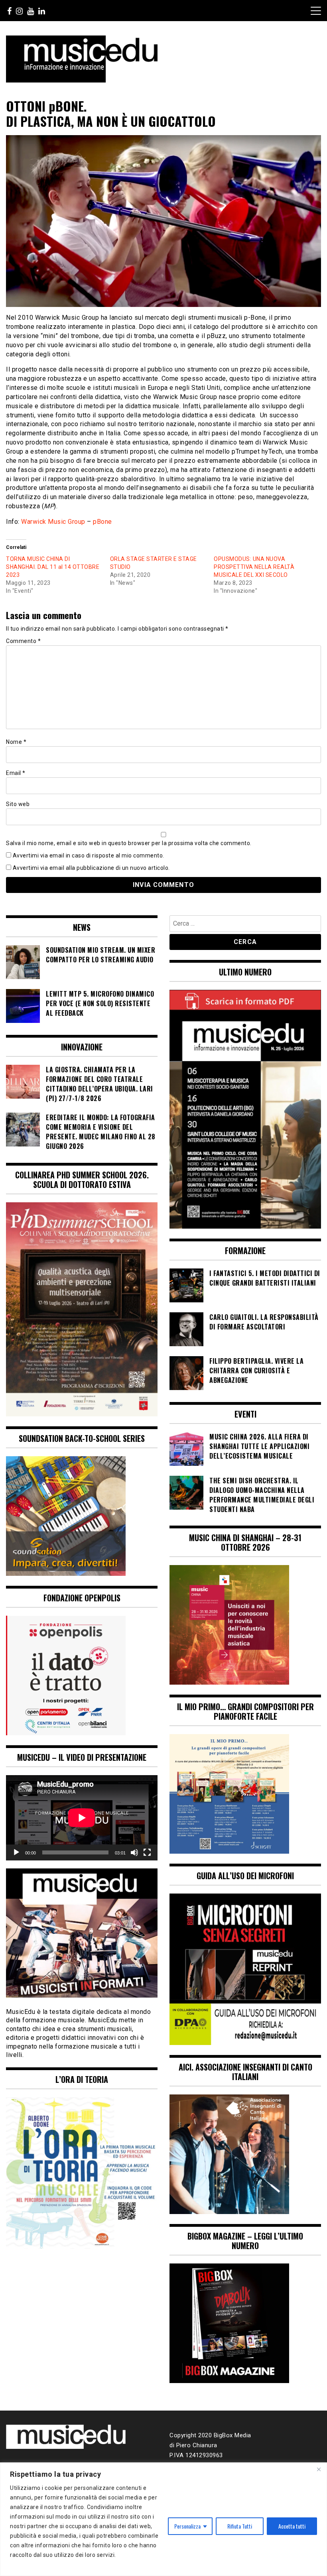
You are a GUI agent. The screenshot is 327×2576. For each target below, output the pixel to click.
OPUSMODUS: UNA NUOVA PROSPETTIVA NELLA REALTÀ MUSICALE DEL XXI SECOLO (254, 567)
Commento (23, 641)
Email (16, 773)
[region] (163, 2519)
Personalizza (187, 2526)
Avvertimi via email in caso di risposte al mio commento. (89, 855)
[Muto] (134, 1852)
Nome (16, 742)
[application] (82, 1818)
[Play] (16, 1852)
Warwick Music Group (53, 522)
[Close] (319, 2469)
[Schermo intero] (147, 1852)
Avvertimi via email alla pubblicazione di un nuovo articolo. (91, 868)
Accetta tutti (292, 2526)
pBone (102, 522)
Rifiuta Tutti (240, 2526)
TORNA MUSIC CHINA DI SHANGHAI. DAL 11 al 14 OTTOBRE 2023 (53, 567)
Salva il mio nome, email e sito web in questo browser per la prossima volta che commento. (129, 843)
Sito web (18, 804)
